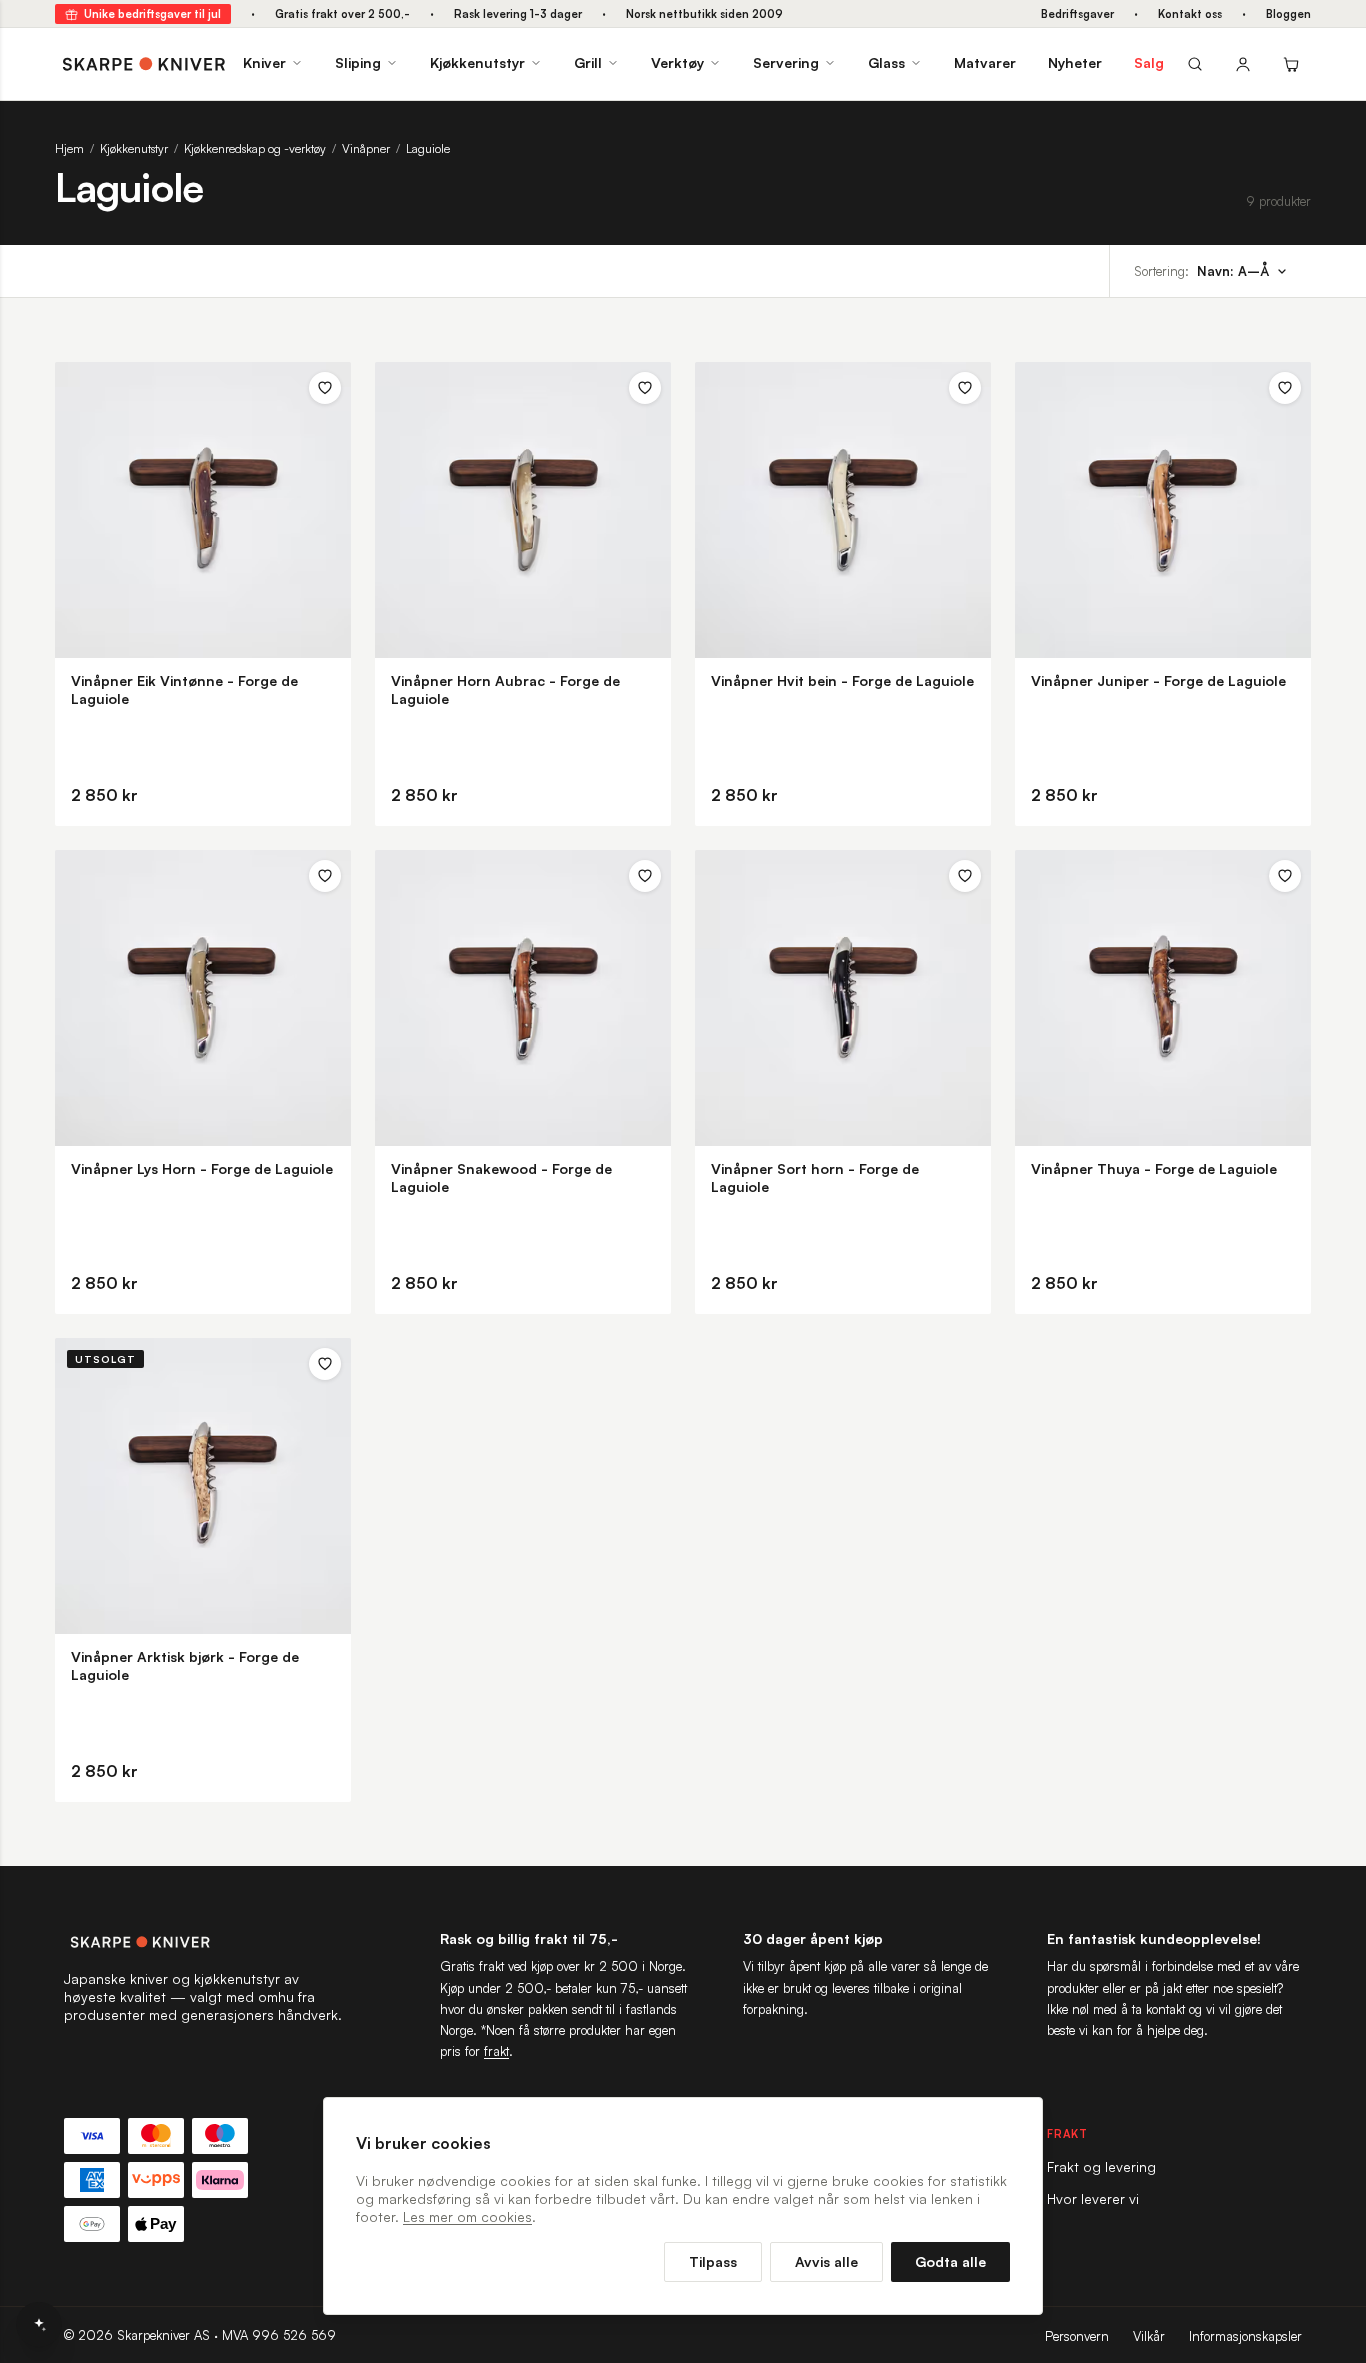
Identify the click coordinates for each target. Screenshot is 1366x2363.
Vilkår (1149, 2336)
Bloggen (1288, 14)
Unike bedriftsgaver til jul (152, 14)
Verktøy (677, 62)
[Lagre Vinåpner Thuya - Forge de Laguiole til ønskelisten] (1285, 876)
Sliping (358, 62)
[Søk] (1195, 64)
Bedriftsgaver (1077, 14)
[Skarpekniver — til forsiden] (204, 1942)
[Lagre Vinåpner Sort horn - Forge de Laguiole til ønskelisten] (965, 876)
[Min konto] (1243, 64)
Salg (1149, 62)
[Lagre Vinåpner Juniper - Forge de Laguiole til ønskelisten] (1285, 388)
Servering (786, 62)
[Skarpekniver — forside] (144, 64)
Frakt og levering (1101, 2166)
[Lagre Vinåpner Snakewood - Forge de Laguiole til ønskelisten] (645, 876)
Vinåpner (366, 148)
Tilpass (713, 2261)
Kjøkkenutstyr (477, 62)
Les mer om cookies (467, 2216)
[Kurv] (1291, 64)
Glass (886, 62)
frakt (496, 2051)
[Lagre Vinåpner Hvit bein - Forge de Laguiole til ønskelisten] (965, 388)
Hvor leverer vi (1093, 2198)
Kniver (264, 62)
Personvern (1077, 2336)
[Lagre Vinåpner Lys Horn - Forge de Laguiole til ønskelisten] (325, 876)
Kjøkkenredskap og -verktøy (255, 148)
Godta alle (950, 2261)
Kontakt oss (1190, 14)
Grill (588, 62)
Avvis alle (826, 2261)
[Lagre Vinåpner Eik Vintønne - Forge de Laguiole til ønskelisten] (325, 388)
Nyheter (1075, 62)
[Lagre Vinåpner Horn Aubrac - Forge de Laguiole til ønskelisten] (645, 388)
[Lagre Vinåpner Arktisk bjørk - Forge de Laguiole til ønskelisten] (325, 1364)
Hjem (69, 148)
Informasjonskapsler (1245, 2336)
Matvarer (985, 62)
